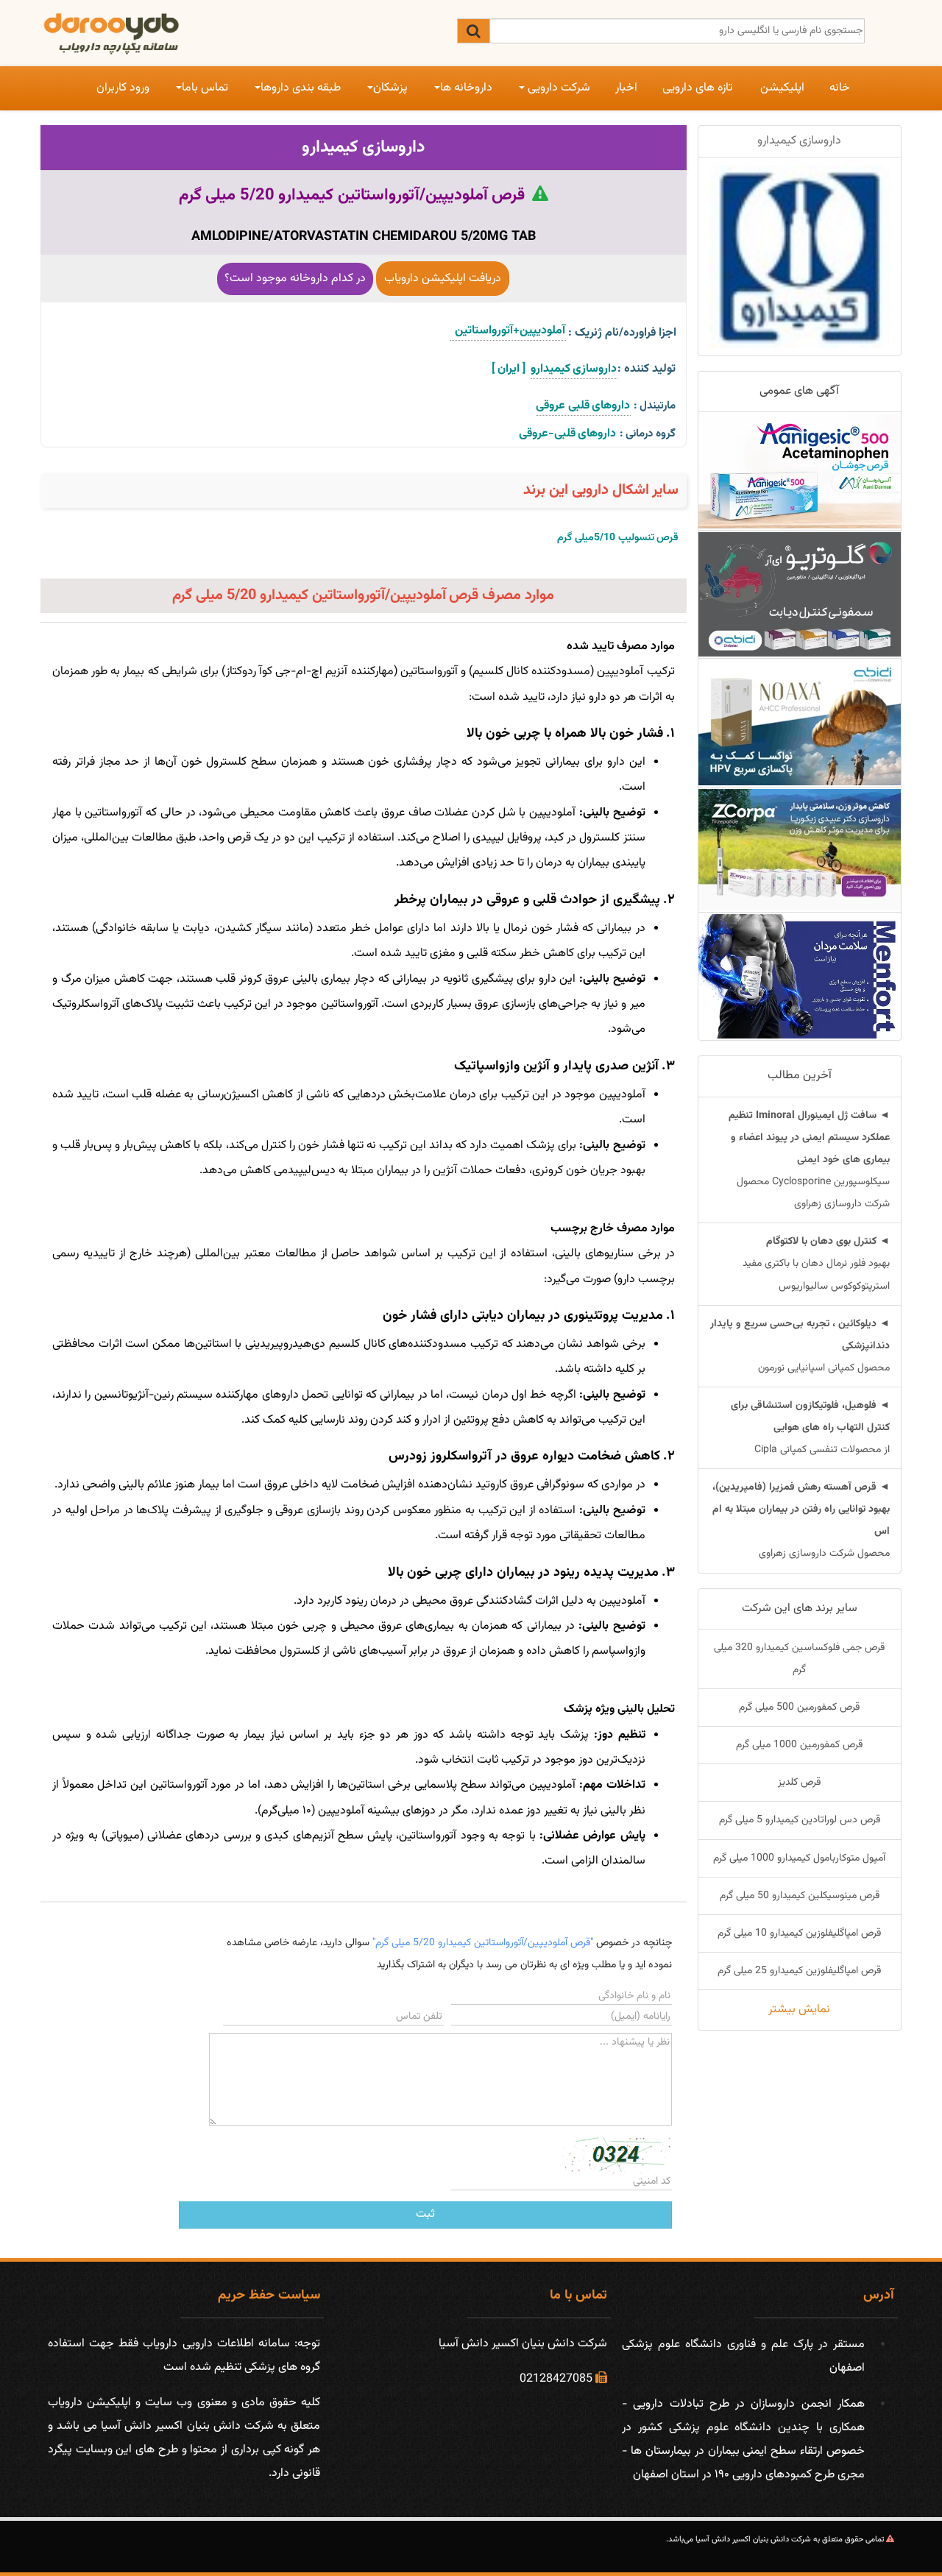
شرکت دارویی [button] (557, 88)
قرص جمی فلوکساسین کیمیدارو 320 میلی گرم (799, 1659)
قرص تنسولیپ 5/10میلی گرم (618, 538)
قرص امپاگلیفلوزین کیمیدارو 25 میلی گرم (799, 1971)
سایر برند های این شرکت (800, 1609)
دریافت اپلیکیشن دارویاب (443, 279)
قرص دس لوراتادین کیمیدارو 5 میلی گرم (800, 1820)
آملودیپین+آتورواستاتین (508, 331)
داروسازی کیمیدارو (363, 147)
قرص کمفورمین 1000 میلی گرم (799, 1745)
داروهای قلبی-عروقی (568, 434)
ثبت (425, 2214)
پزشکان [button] (390, 88)
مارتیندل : (655, 406)
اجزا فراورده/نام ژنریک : (622, 333)
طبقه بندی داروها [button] (301, 88)
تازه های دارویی (697, 88)
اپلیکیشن (782, 88)
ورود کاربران (123, 88)
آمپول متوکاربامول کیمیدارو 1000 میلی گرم (799, 1858)
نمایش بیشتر (799, 2010)
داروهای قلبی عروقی (583, 406)
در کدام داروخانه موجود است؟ (295, 279)
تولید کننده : (647, 369)
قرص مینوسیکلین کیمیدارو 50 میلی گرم (800, 1896)
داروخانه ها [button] (466, 88)
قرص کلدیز (799, 1783)
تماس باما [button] (205, 88)
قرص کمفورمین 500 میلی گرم (799, 1708)
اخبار (626, 88)
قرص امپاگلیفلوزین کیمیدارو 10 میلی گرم (799, 1933)
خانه (840, 88)
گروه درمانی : (648, 434)
